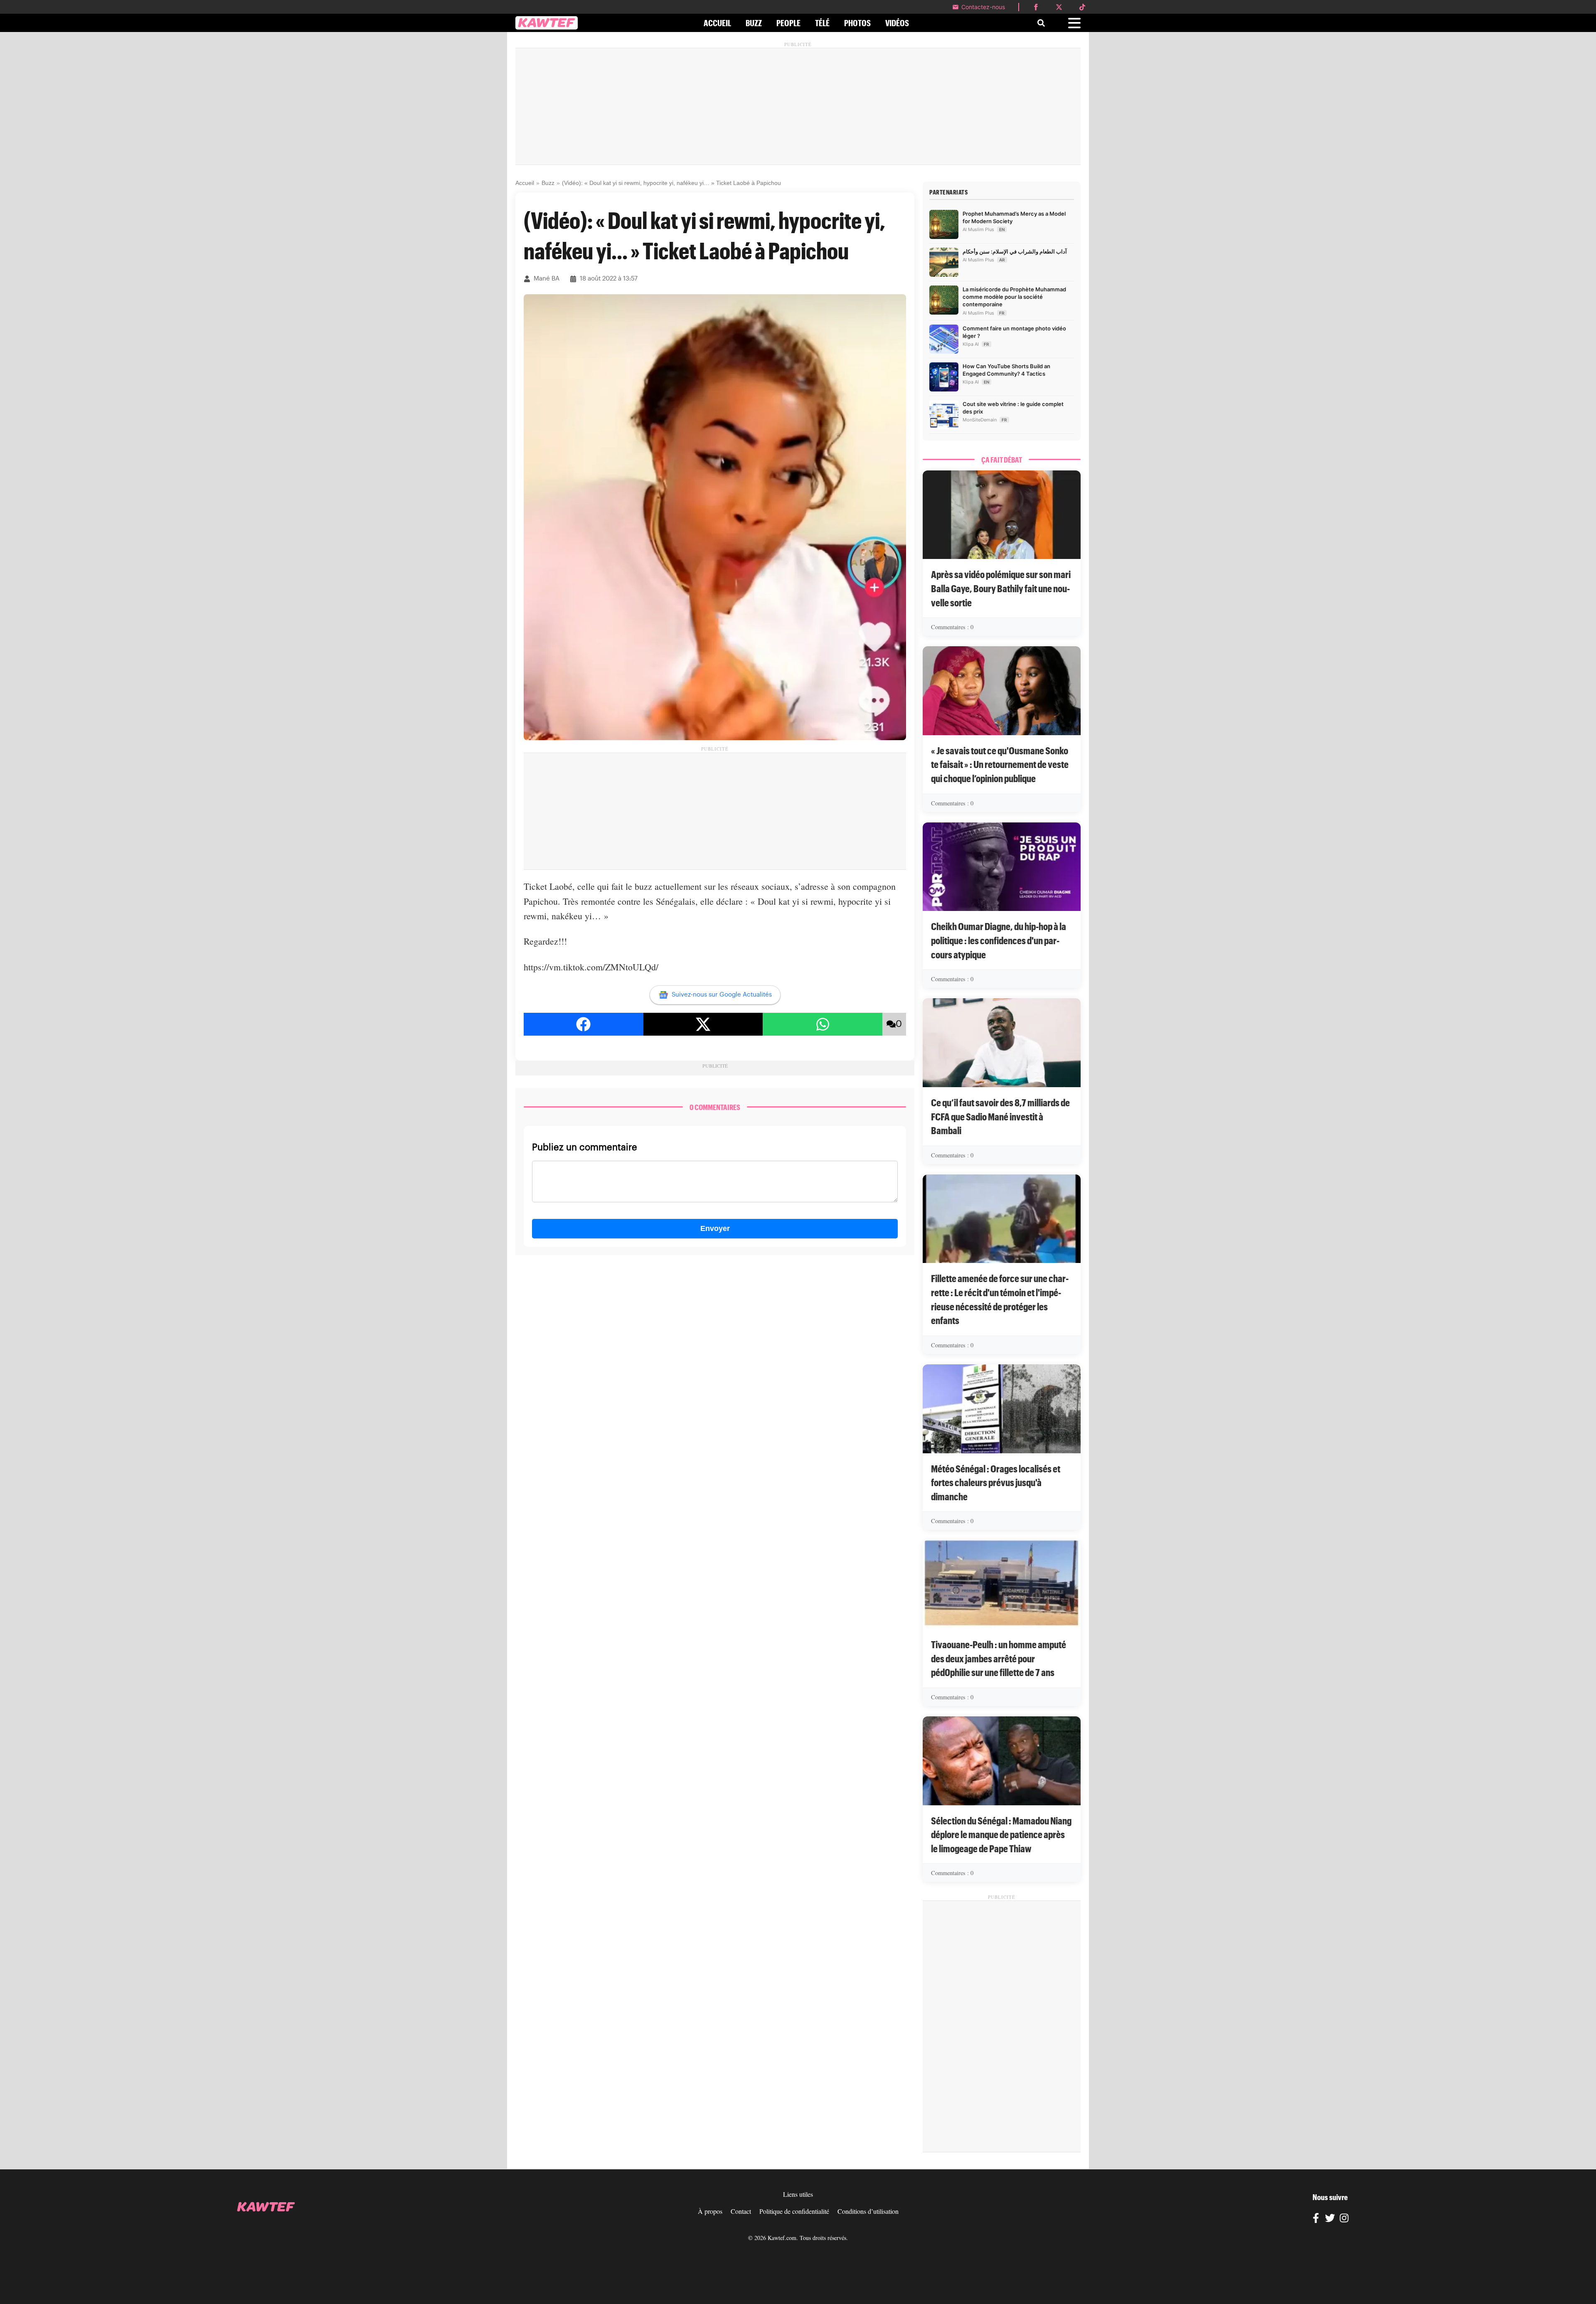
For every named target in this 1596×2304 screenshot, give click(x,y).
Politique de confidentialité (794, 2211)
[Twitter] (1330, 2219)
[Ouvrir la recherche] (1041, 23)
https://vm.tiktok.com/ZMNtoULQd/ (591, 967)
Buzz (548, 183)
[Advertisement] (798, 106)
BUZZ (754, 23)
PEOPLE (788, 23)
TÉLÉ (822, 23)
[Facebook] (1316, 2219)
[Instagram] (1344, 2219)
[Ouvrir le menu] (1074, 23)
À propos (710, 2211)
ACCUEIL (717, 23)
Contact (741, 2211)
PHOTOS (857, 23)
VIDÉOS (897, 23)
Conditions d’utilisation (868, 2211)
